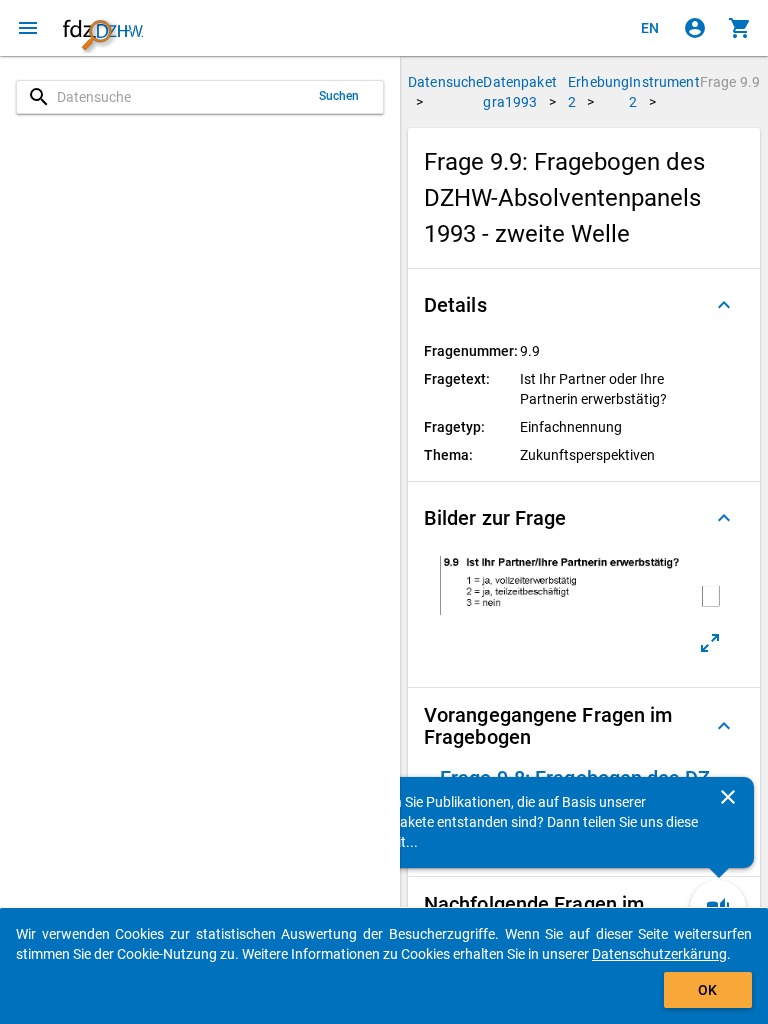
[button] (584, 305)
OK (707, 990)
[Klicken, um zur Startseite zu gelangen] (103, 28)
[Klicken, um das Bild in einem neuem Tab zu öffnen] (710, 643)
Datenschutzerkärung (659, 954)
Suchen (339, 96)
